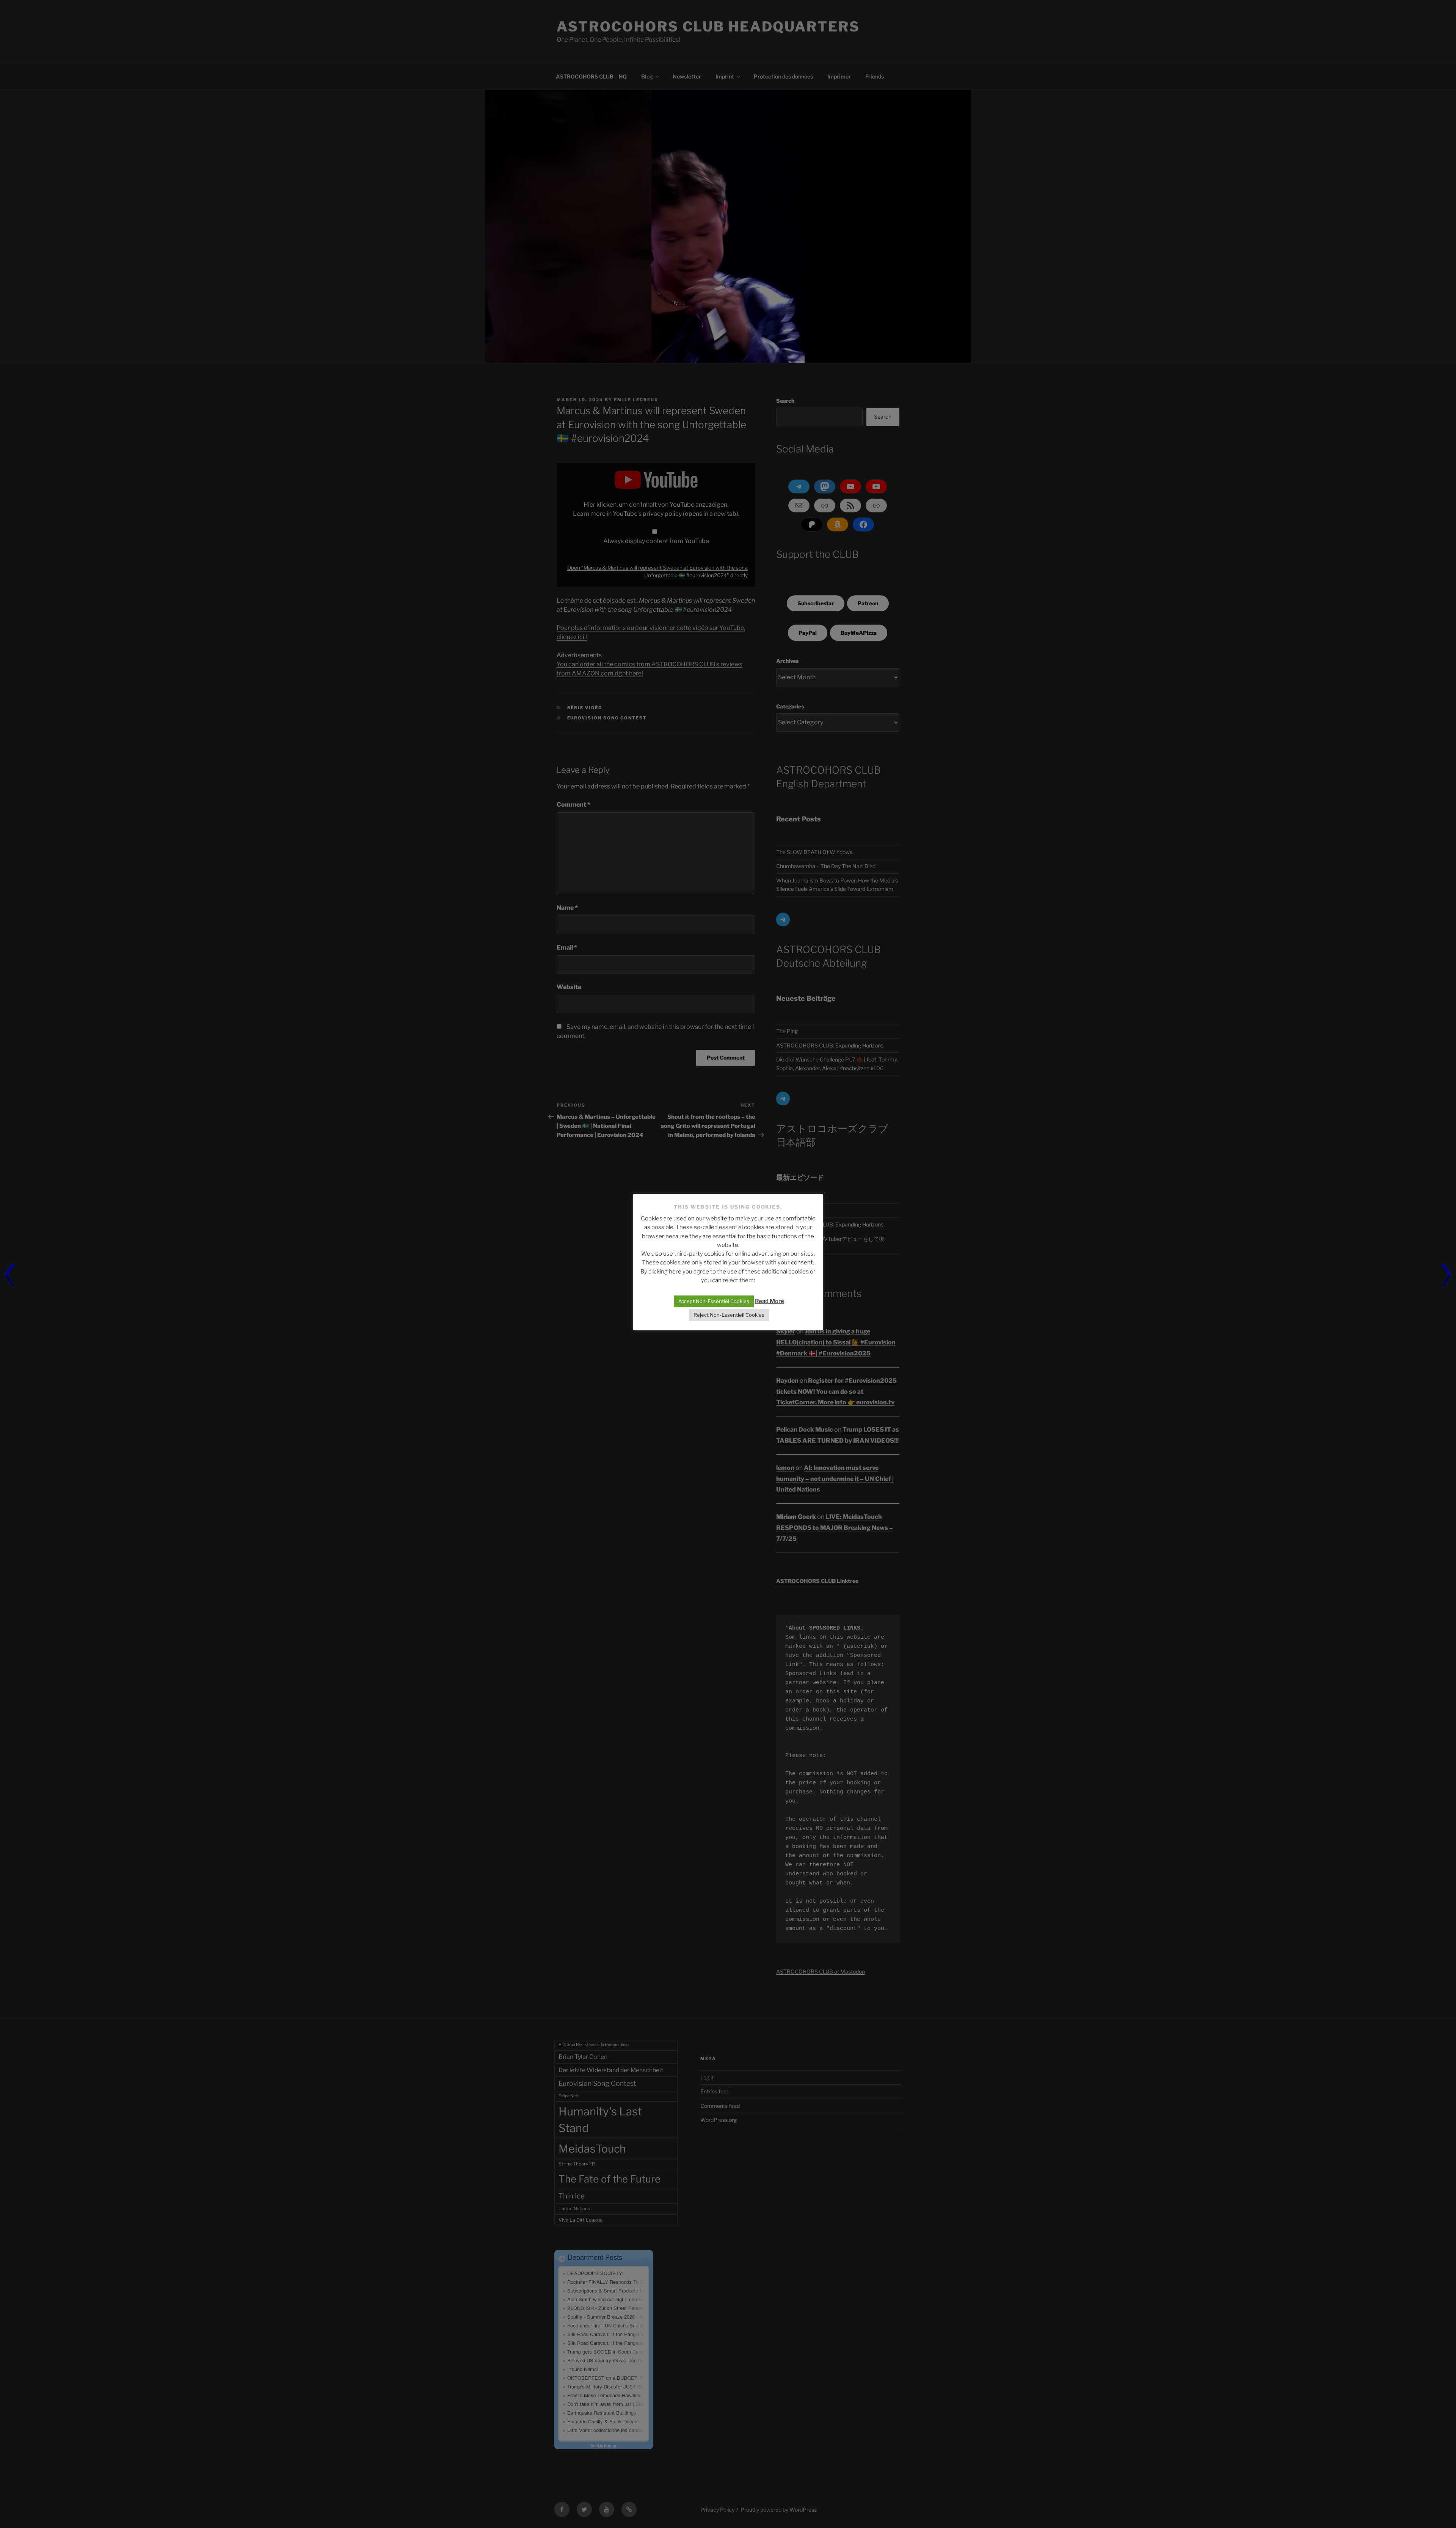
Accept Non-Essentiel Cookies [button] (714, 1301)
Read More (770, 1301)
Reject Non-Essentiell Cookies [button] (729, 1315)
